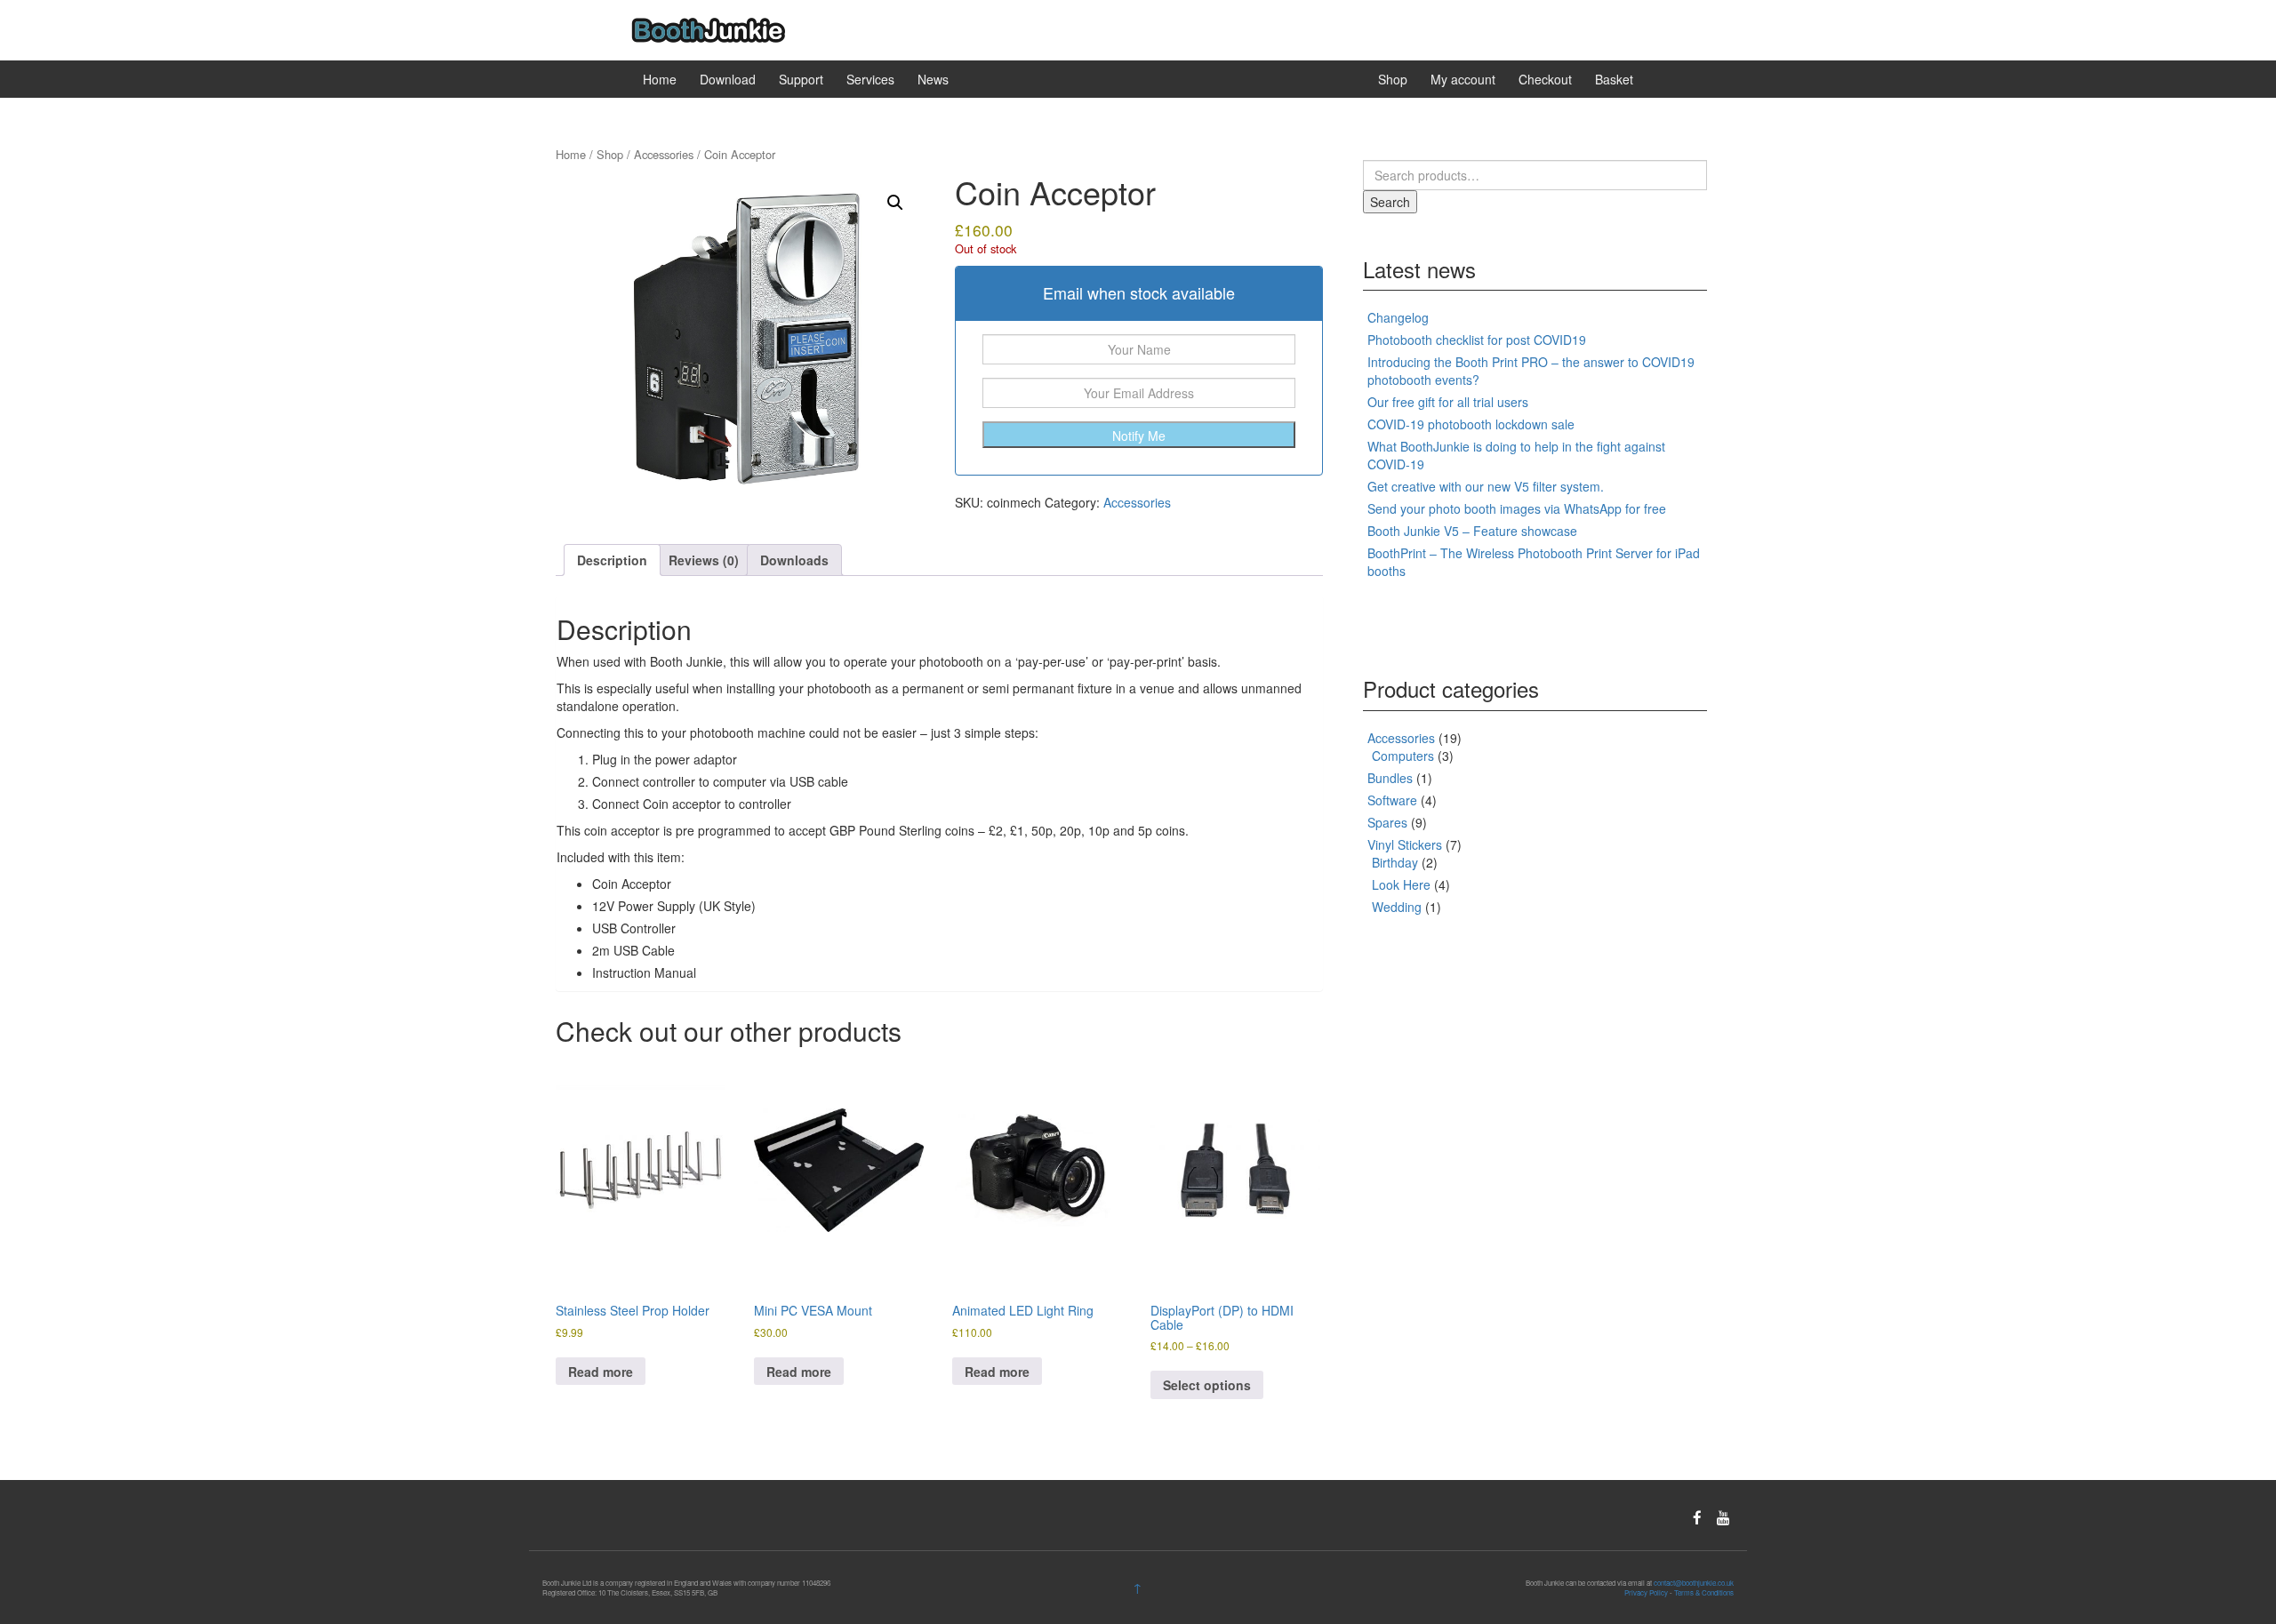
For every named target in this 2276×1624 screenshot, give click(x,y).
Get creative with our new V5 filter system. (1486, 486)
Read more (601, 1372)
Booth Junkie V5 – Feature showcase (1472, 531)
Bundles (1390, 778)
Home (660, 79)
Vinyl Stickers (1405, 844)
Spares (1387, 822)
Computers (1403, 756)
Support (801, 79)
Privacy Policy (1646, 1592)
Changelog (1398, 317)
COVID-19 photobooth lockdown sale (1471, 424)
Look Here (1401, 884)
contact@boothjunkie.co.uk (1694, 1583)
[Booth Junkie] (708, 28)
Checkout (1545, 79)
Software (1392, 800)
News (933, 79)
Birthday (1395, 862)
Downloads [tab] (794, 560)
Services (870, 79)
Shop (1393, 79)
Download (728, 79)
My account (1463, 79)
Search (1390, 202)
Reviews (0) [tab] (704, 560)
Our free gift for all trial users (1448, 402)
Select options (1207, 1385)
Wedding (1397, 907)
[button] (895, 203)
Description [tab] (612, 560)
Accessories (664, 154)
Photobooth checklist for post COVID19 (1477, 340)
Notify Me (1139, 436)
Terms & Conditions (1704, 1592)
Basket (1614, 79)
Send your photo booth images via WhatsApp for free (1517, 508)
